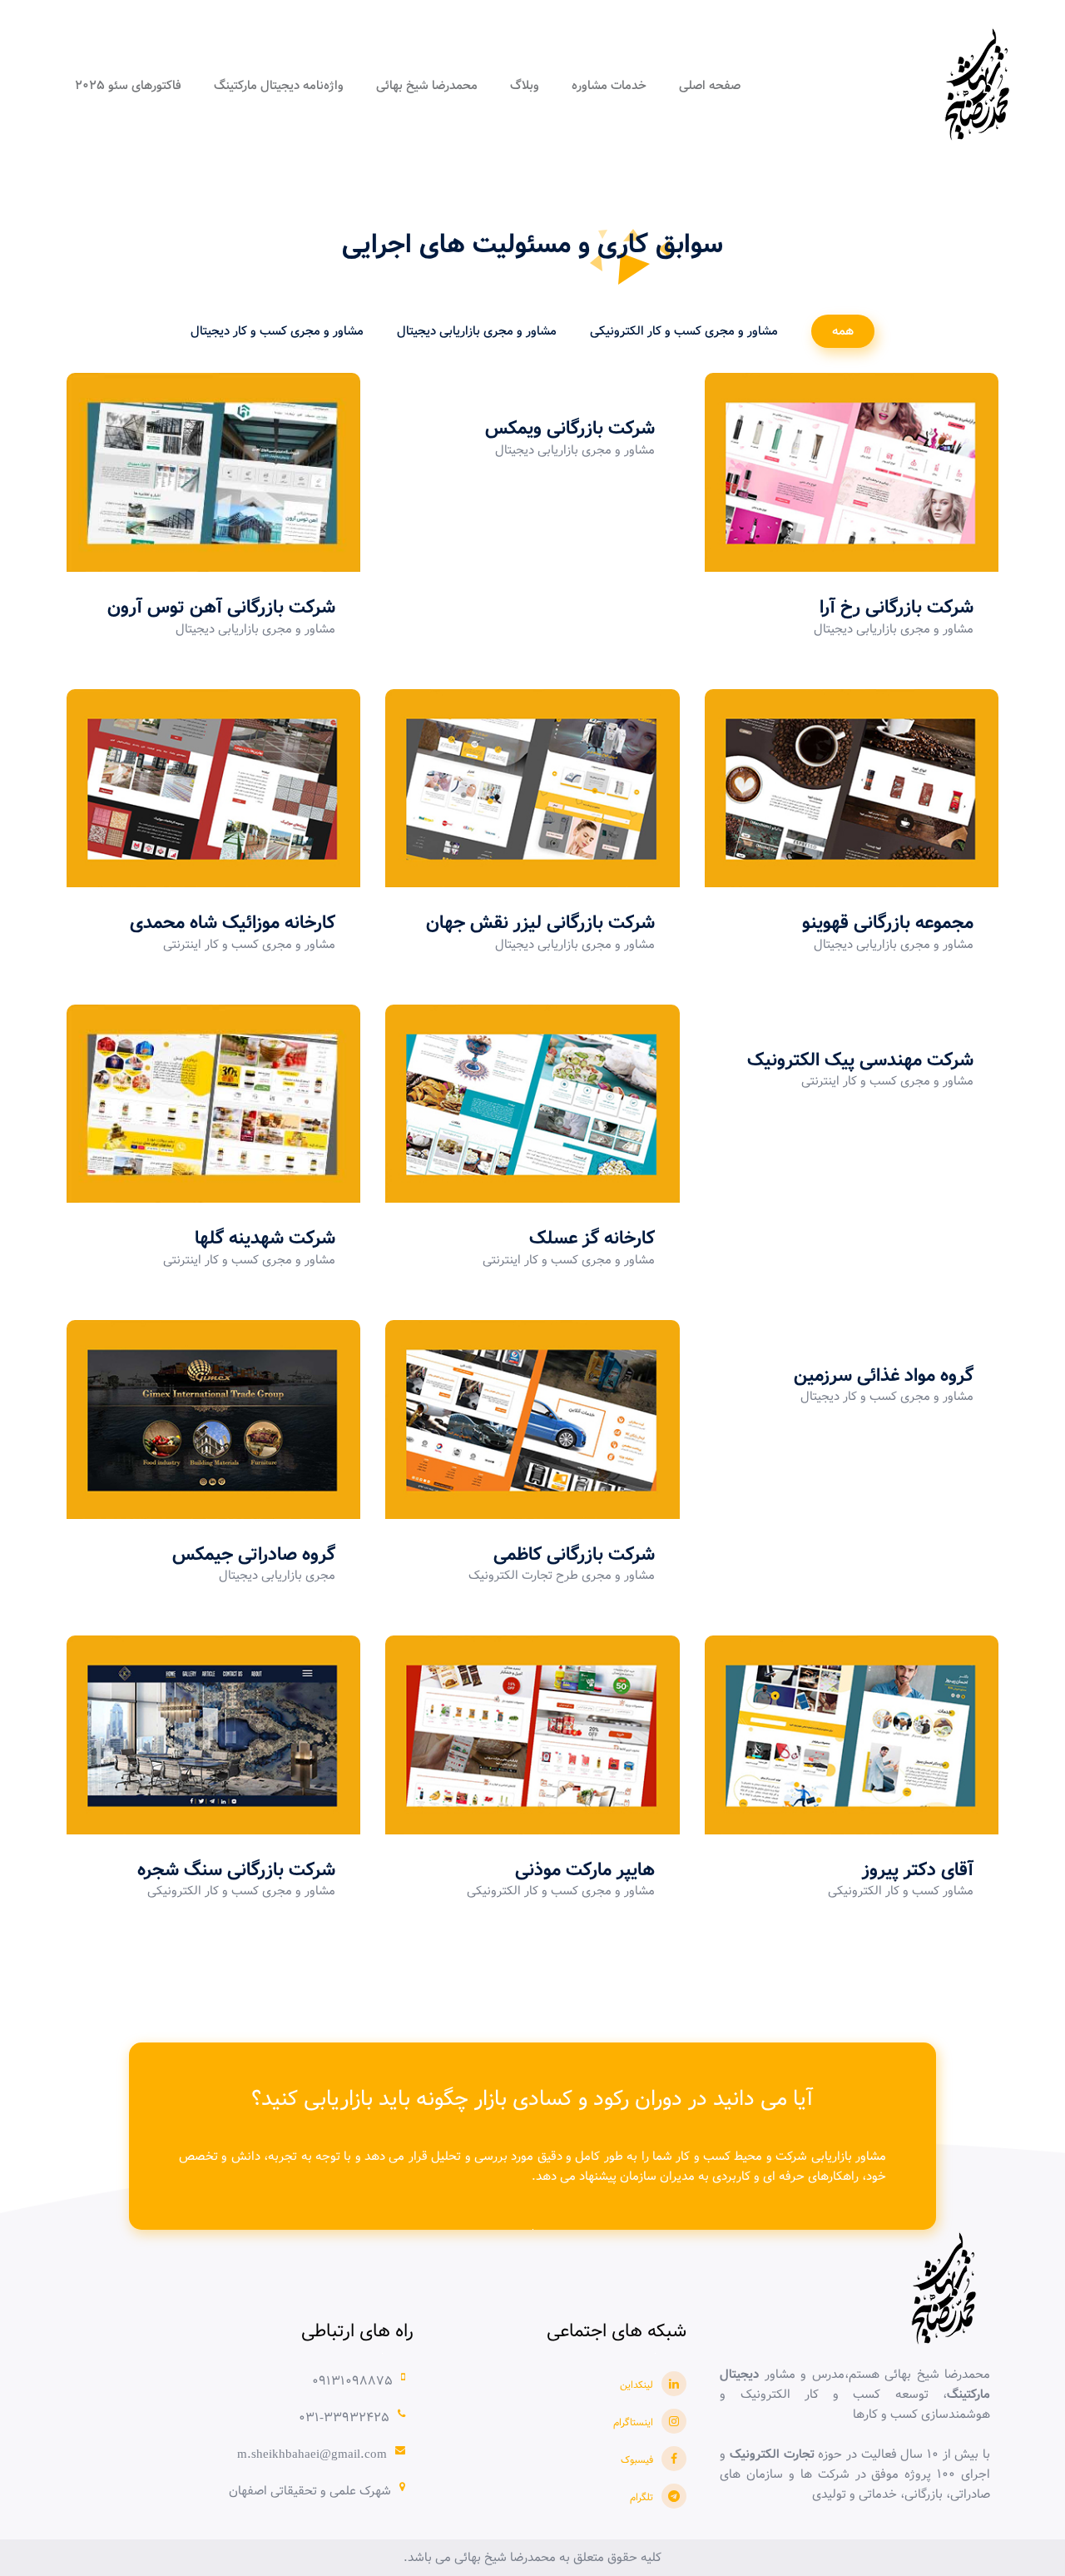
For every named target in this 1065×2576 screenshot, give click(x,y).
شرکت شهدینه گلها (265, 1238)
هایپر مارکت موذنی (585, 1870)
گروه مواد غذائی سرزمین (884, 1376)
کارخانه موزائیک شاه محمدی (233, 923)
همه (843, 331)
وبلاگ (525, 86)
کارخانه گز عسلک (592, 1238)
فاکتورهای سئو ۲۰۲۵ (128, 86)
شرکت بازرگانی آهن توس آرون (221, 608)
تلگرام (641, 2497)
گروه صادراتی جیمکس (254, 1555)
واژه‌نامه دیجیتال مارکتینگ (279, 86)
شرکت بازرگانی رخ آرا (897, 608)
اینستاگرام (633, 2422)
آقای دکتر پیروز (918, 1870)
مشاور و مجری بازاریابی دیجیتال (477, 331)
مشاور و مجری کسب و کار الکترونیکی (684, 331)
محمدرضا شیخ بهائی (427, 86)
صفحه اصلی (710, 86)
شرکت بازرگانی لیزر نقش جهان (540, 923)
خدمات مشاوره (609, 86)
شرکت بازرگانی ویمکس (570, 429)
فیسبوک (637, 2460)
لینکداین (637, 2385)
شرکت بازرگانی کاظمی (574, 1555)
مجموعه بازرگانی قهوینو (888, 923)
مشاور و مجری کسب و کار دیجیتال (277, 331)
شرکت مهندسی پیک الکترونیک (860, 1060)
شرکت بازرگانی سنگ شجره (236, 1870)
